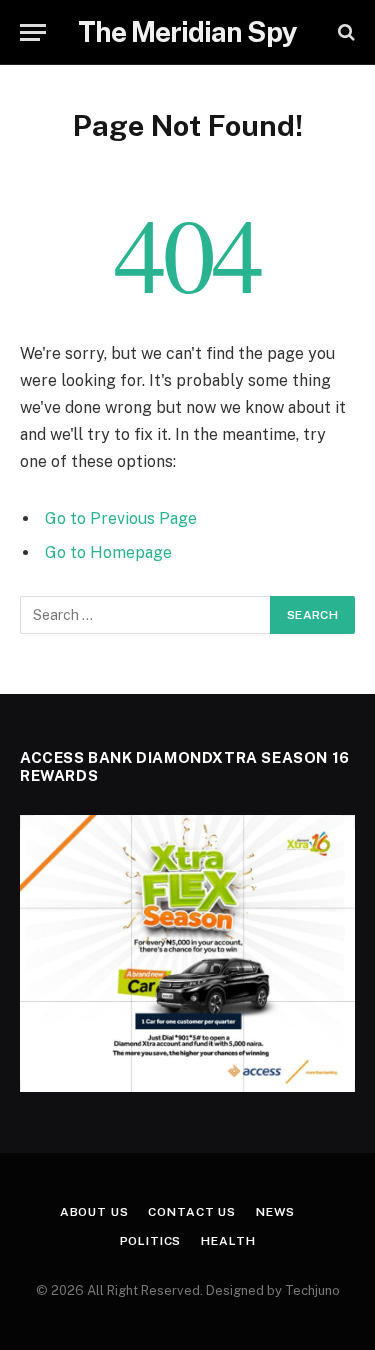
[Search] (344, 32)
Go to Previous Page (121, 518)
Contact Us (191, 1212)
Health (228, 1241)
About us (94, 1212)
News (275, 1212)
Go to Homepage (108, 552)
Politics (151, 1241)
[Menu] (33, 32)
